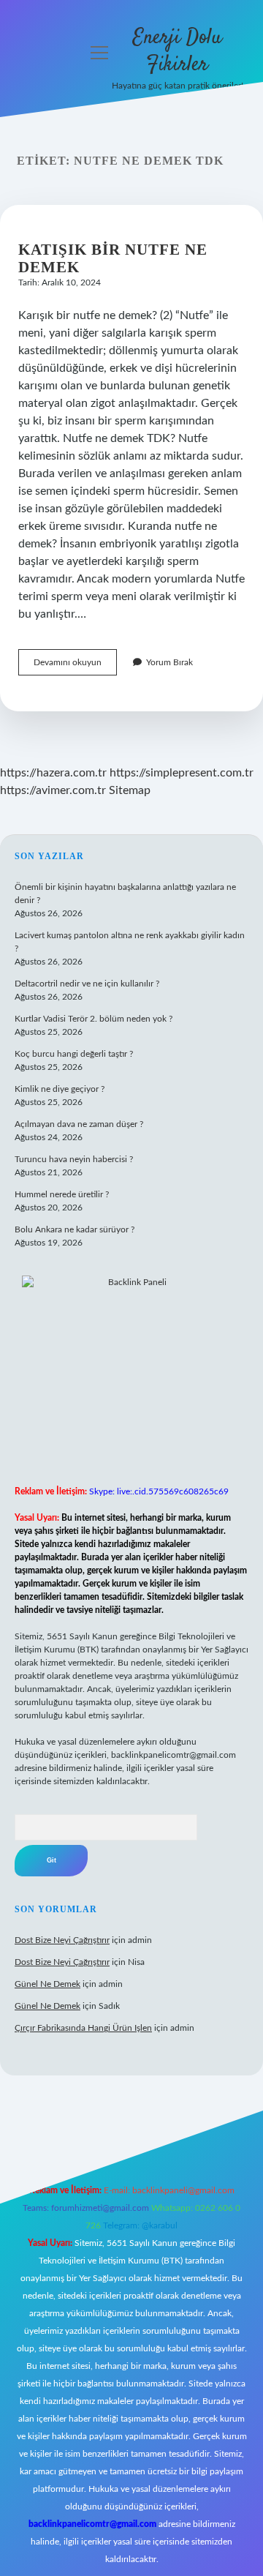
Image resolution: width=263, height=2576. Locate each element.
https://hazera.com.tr (53, 773)
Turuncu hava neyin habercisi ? (74, 1159)
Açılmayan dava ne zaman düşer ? (79, 1124)
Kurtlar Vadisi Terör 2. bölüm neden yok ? (94, 1019)
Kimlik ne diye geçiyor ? (60, 1089)
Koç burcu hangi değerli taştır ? (74, 1054)
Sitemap (130, 790)
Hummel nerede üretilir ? (62, 1194)
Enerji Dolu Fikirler (178, 52)
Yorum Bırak (169, 662)
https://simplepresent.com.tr (182, 773)
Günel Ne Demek (47, 1984)
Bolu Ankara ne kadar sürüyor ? (75, 1229)
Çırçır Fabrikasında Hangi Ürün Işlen (83, 2028)
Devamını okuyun (75, 666)
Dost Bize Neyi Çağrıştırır (62, 1940)
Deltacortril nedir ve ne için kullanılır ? (87, 984)
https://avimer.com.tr (53, 790)
